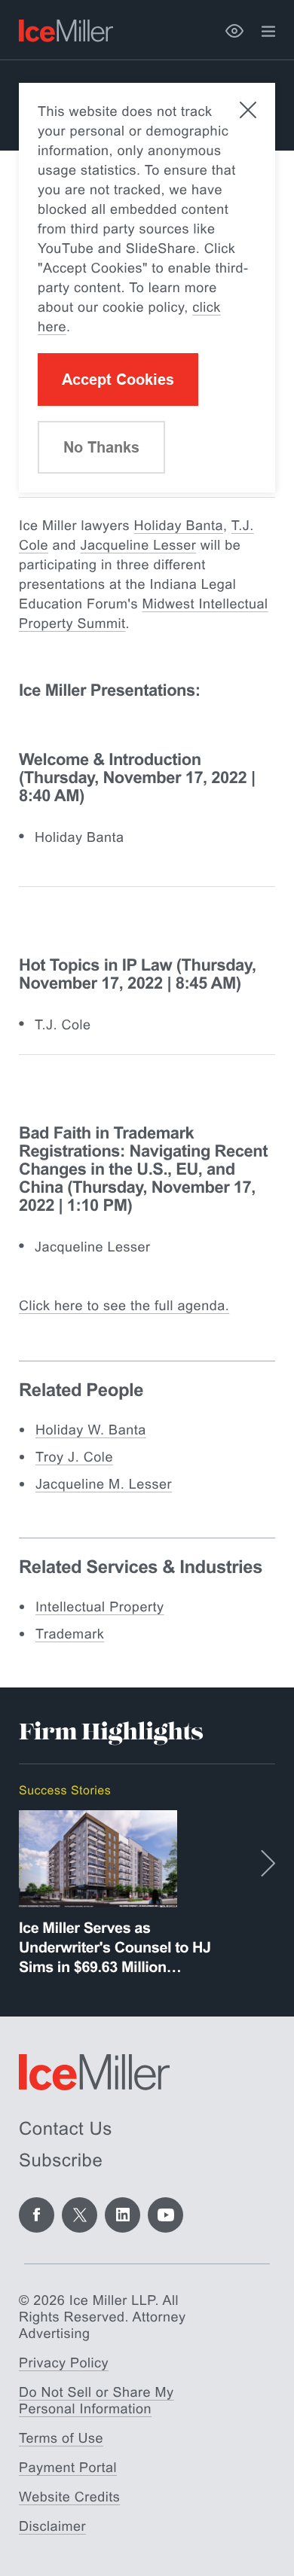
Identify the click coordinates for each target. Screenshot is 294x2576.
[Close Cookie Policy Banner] (248, 110)
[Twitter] (80, 2215)
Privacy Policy (64, 2363)
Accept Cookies (118, 380)
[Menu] (268, 32)
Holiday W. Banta (91, 1430)
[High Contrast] (234, 31)
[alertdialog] (147, 288)
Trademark (70, 1634)
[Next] (268, 1863)
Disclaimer (52, 2526)
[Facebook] (37, 2215)
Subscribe (61, 2161)
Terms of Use (61, 2438)
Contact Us (66, 2129)
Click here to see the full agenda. (124, 1306)
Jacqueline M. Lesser (104, 1484)
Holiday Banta (179, 526)
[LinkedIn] (122, 2215)
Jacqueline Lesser (139, 545)
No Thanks (101, 447)
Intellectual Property (100, 1607)
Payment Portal (68, 2468)
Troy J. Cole (74, 1457)
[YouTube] (165, 2215)
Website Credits (69, 2497)
